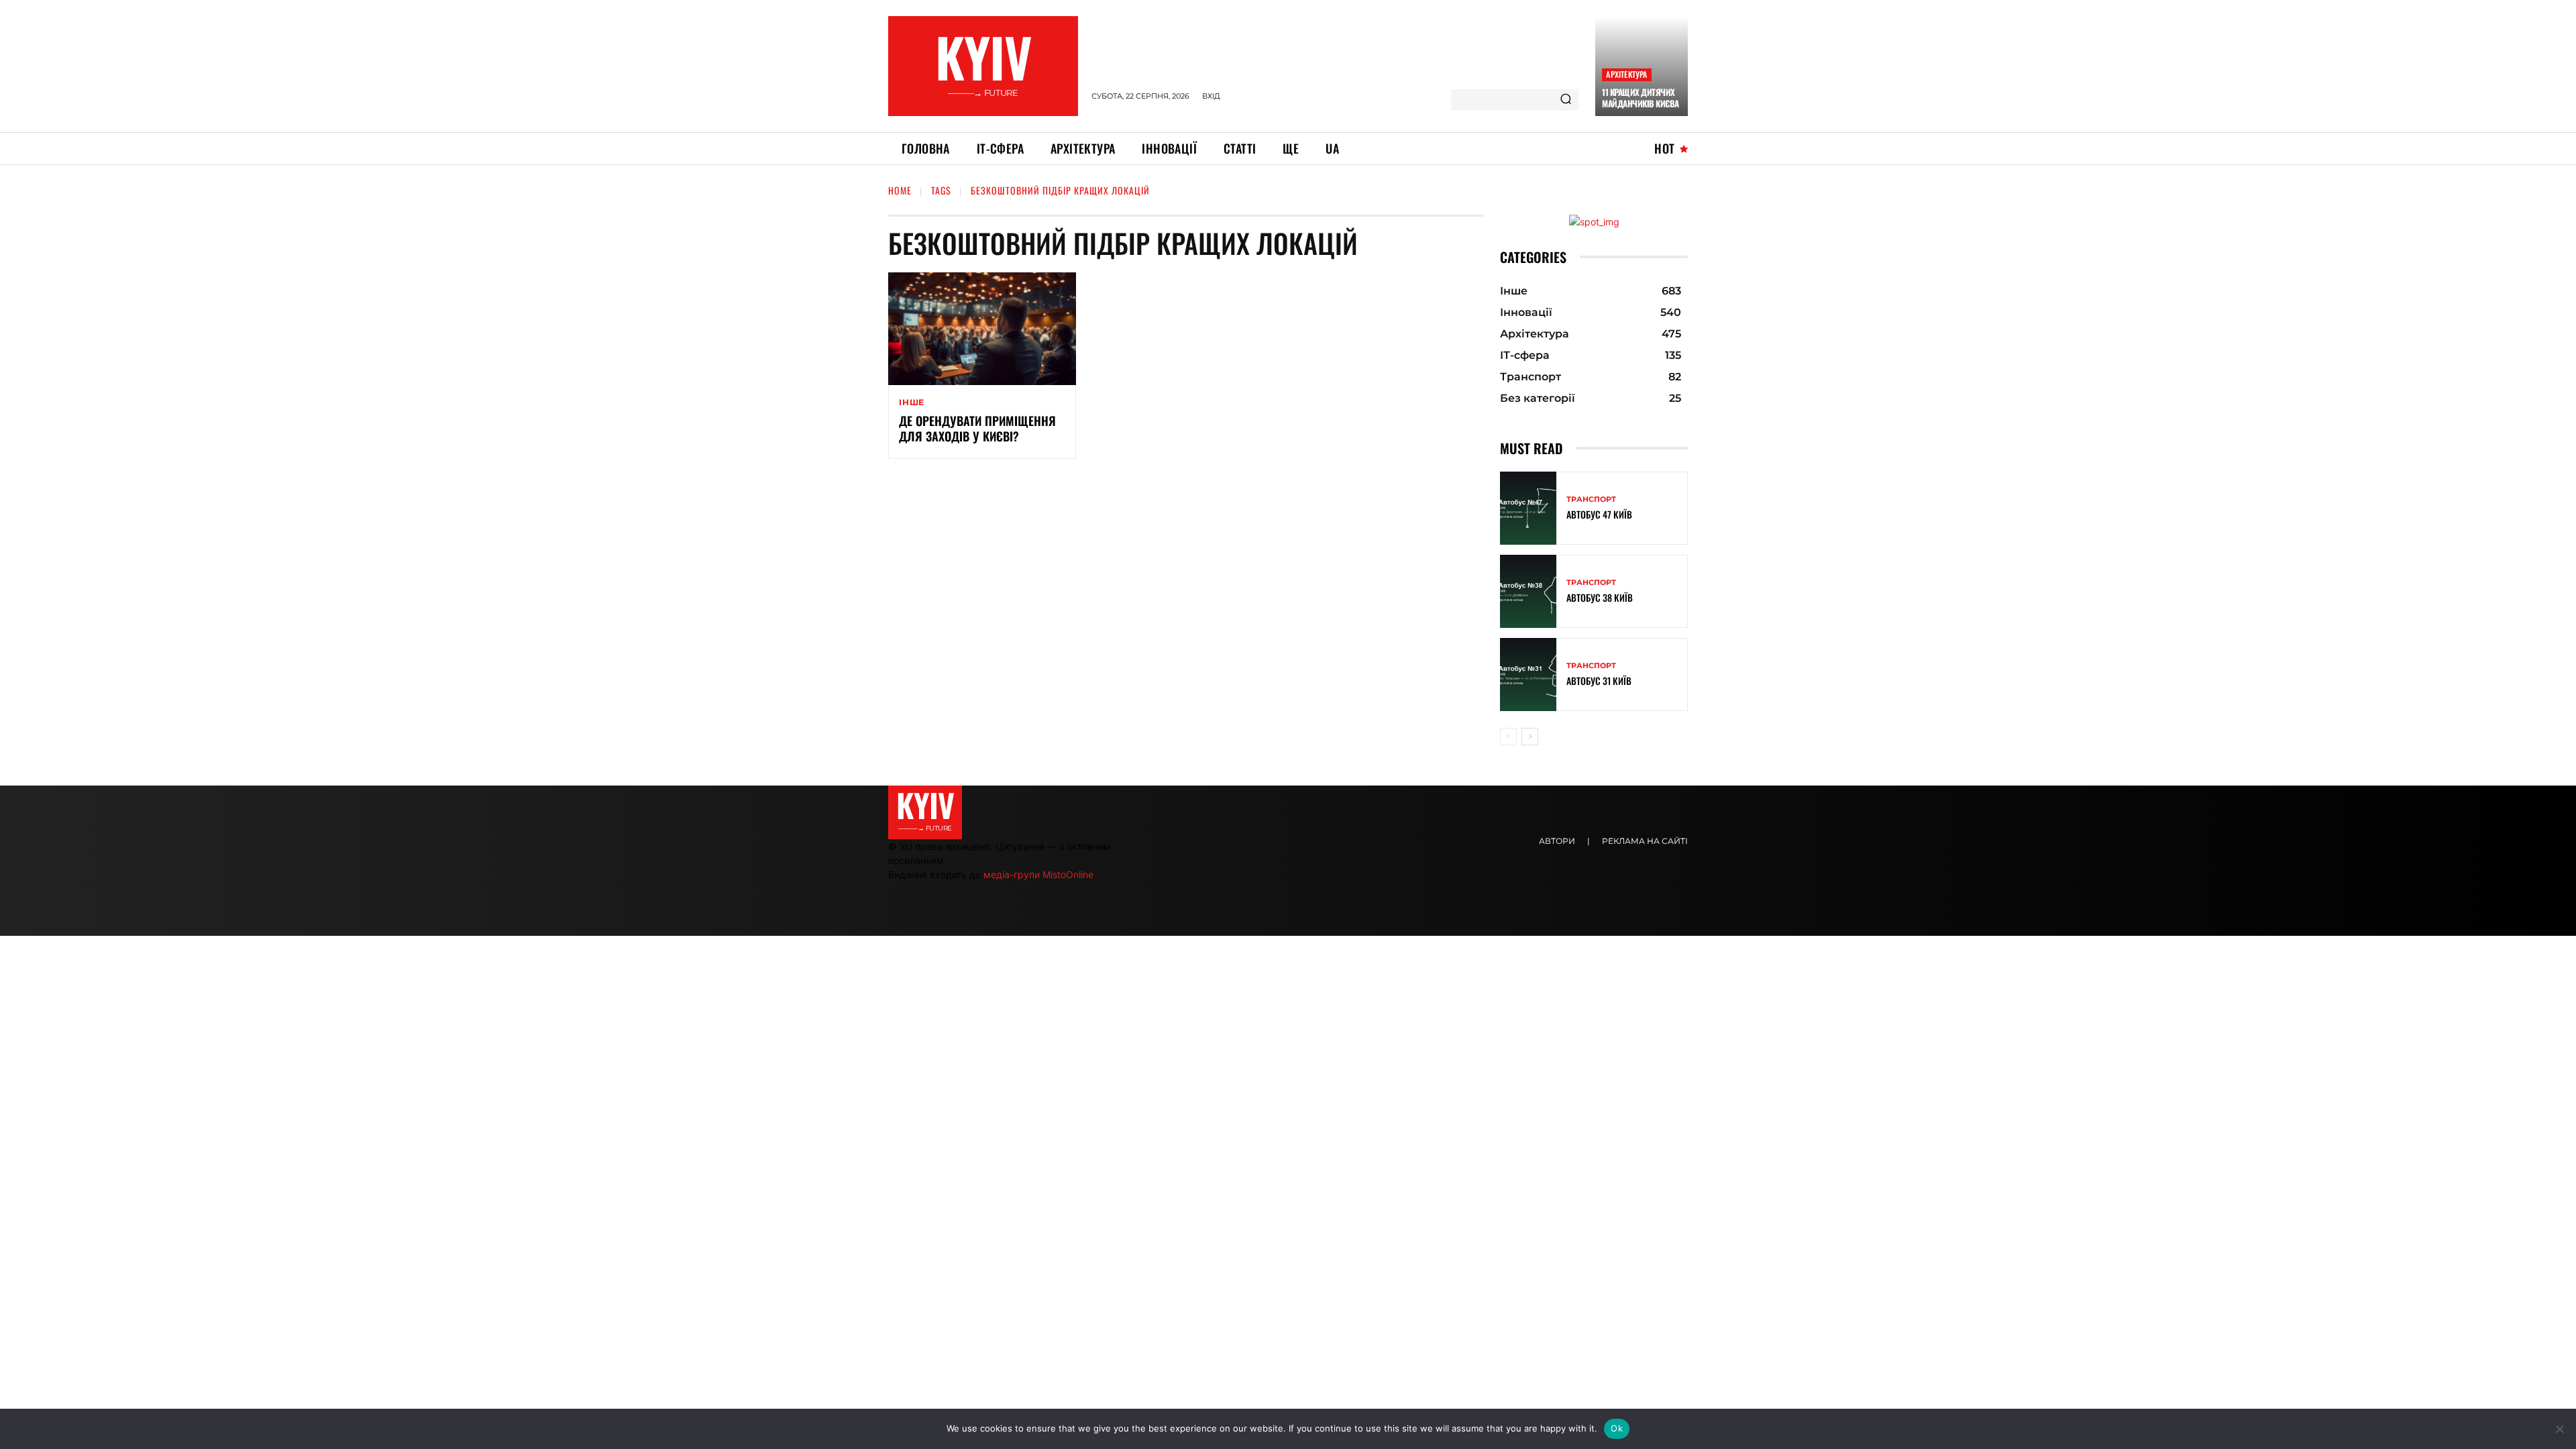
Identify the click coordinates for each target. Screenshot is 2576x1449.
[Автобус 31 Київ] (1528, 675)
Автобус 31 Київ (1599, 681)
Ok (1617, 1428)
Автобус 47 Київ (1599, 514)
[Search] (1566, 100)
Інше (912, 402)
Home (900, 190)
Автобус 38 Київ (1600, 597)
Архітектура (1626, 74)
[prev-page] (1508, 737)
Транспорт (1591, 499)
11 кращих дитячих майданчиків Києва (1641, 98)
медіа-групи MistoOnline (1038, 874)
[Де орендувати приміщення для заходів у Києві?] (982, 329)
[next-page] (1530, 737)
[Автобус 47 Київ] (1528, 508)
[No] (2559, 1429)
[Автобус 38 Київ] (1528, 591)
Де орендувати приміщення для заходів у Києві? (977, 428)
